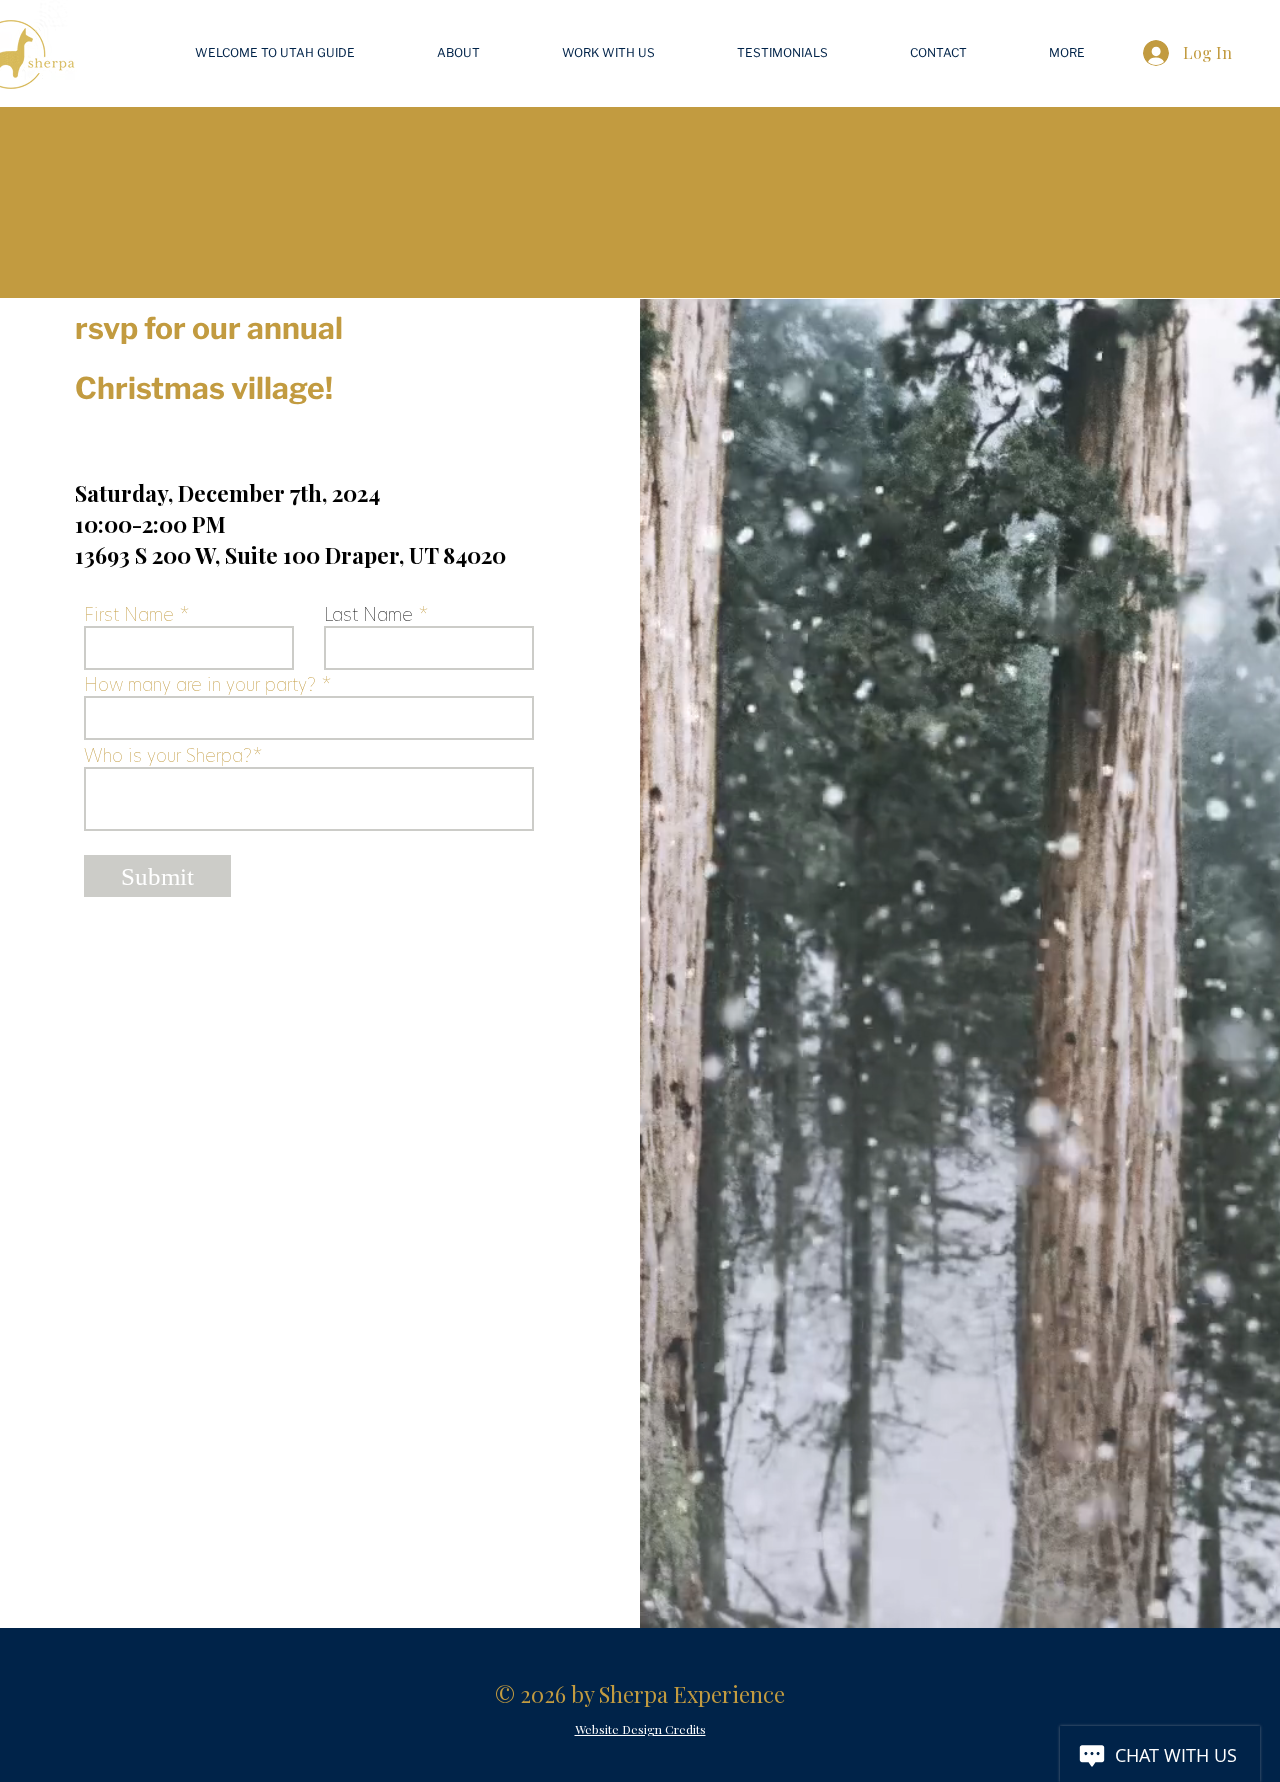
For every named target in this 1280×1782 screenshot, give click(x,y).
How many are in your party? (200, 685)
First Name (129, 615)
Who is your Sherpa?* (173, 756)
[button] (1067, 53)
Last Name (368, 615)
